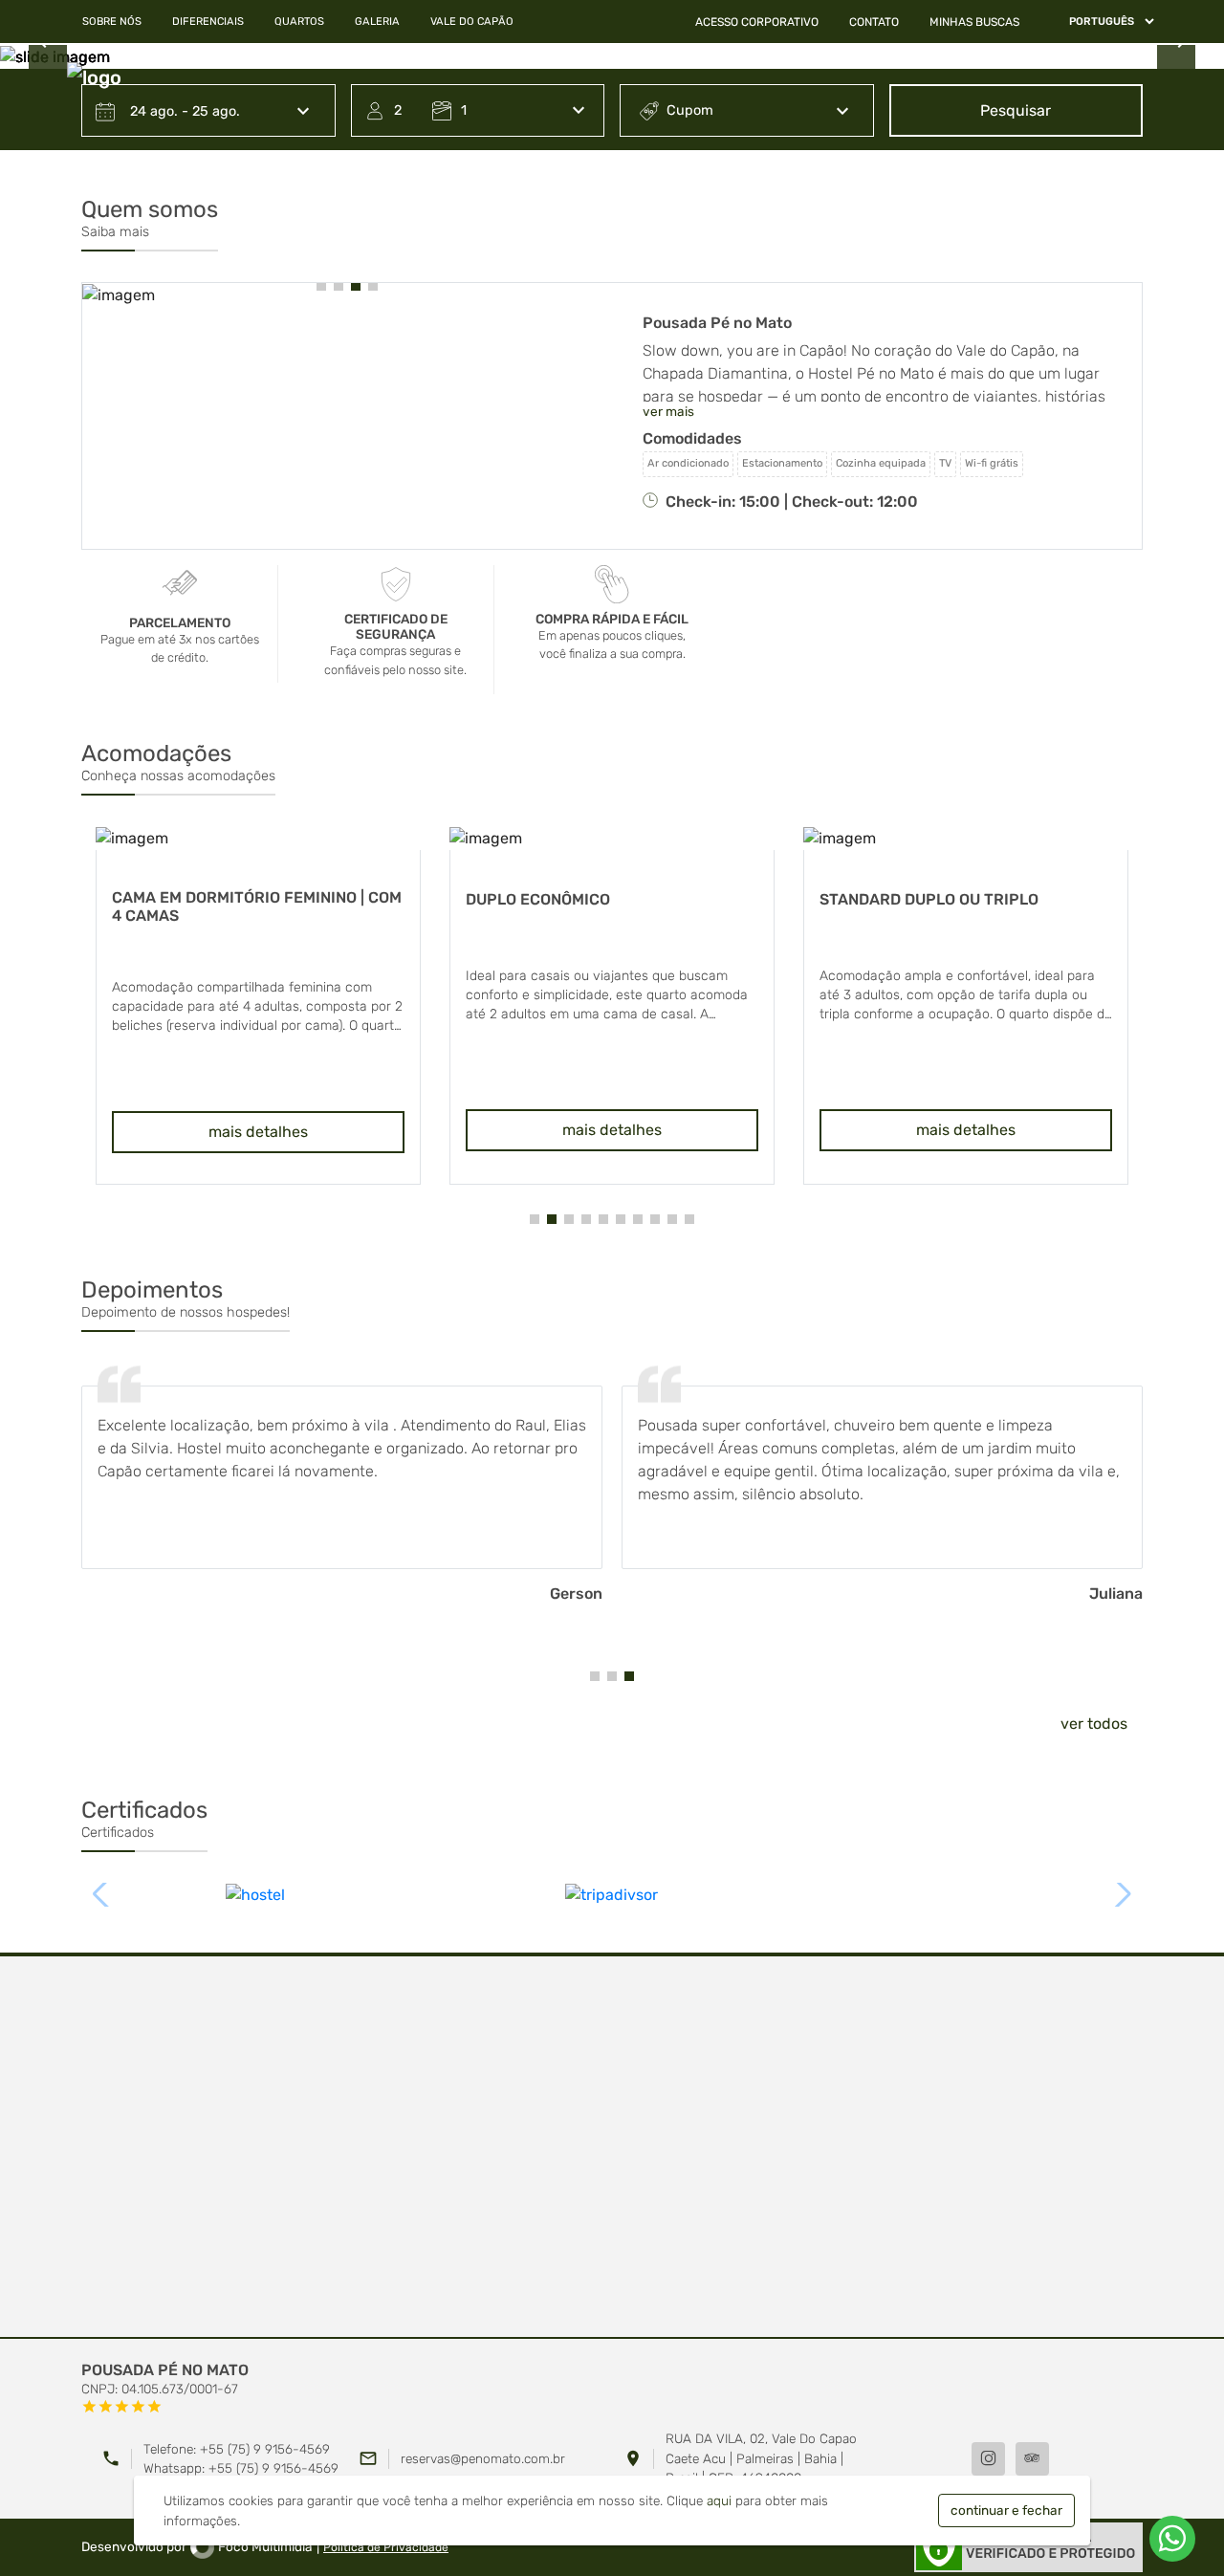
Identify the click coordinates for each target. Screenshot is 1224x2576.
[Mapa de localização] (612, 2148)
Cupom (690, 110)
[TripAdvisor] (1032, 2459)
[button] (321, 286)
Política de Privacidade (386, 2547)
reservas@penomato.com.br (483, 2458)
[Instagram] (988, 2459)
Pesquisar (1016, 110)
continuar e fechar (1006, 2510)
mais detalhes (258, 1132)
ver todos (1094, 1724)
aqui (719, 2500)
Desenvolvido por (197, 2546)
